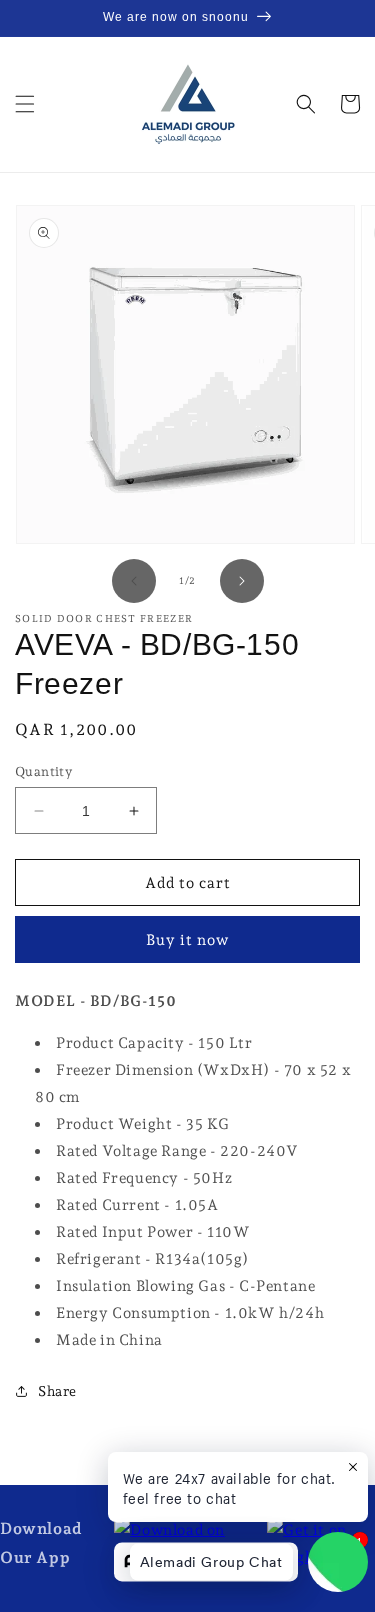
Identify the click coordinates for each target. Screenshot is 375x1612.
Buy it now (187, 940)
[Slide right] (242, 581)
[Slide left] (134, 581)
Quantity (43, 771)
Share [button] (57, 1391)
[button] (25, 104)
